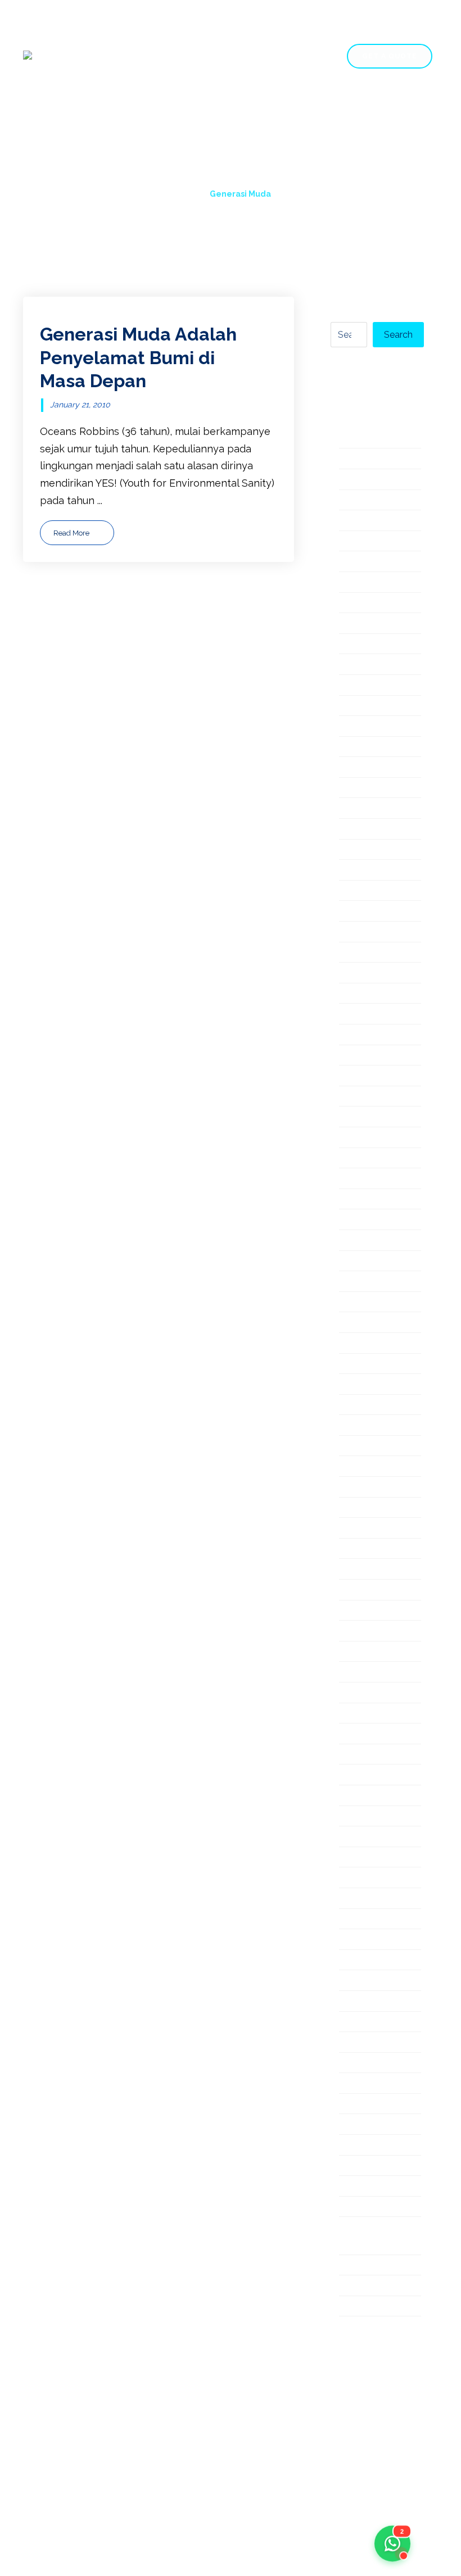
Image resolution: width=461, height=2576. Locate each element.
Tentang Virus (372, 2002)
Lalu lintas (363, 1097)
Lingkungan (367, 1138)
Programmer (369, 1550)
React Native (370, 1632)
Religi (352, 1673)
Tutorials (360, 2105)
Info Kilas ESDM (377, 912)
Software (361, 1858)
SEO (349, 1796)
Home (87, 108)
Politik (354, 1529)
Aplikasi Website (379, 480)
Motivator (362, 1282)
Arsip (351, 521)
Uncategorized (375, 2167)
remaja (355, 1693)
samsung (360, 1755)
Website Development (372, 2237)
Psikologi (361, 1591)
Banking (358, 562)
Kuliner (356, 1076)
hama (352, 871)
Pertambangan (375, 1488)
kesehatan (364, 1035)
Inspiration (365, 933)
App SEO (361, 501)
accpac (356, 439)
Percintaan (365, 1467)
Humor (355, 892)
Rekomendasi (372, 1652)
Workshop (364, 2286)
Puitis (352, 1611)
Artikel (355, 542)
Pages (136, 108)
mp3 (350, 1303)
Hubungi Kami (107, 129)
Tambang (361, 1920)
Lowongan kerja (378, 1220)
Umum (355, 2146)
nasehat (358, 1323)
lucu (349, 1241)
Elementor (364, 645)
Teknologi (363, 1961)
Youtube (359, 2307)
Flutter (355, 789)
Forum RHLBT (373, 809)
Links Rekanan (374, 1179)
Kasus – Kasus (373, 1015)
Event (353, 707)
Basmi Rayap (370, 583)
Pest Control (369, 1509)
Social (353, 1837)
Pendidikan (366, 1447)
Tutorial (357, 2084)
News (353, 1344)
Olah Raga (364, 1385)
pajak (352, 1406)
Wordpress (366, 2266)
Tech (351, 1940)
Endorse (359, 665)
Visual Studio (369, 2187)
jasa (348, 994)
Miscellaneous (373, 1262)
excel (352, 727)
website (358, 2208)
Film (349, 748)
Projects (196, 108)
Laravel (357, 1117)
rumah (354, 1734)
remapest (362, 1714)
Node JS (359, 1365)
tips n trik (362, 2043)
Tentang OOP (372, 1981)
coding (355, 604)
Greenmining (370, 851)
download (363, 624)
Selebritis (362, 1775)
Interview (362, 953)
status (354, 1878)
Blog (362, 108)
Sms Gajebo (368, 1817)
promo (355, 1570)
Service (261, 108)
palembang (367, 1426)
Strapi (353, 1899)
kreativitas (364, 1056)
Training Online (375, 2064)
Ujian (351, 2125)
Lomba (356, 1200)
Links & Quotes (375, 1159)
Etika (351, 686)
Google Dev (367, 830)
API (347, 459)
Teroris (356, 2023)
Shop (315, 108)
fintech (356, 768)
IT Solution (365, 974)
